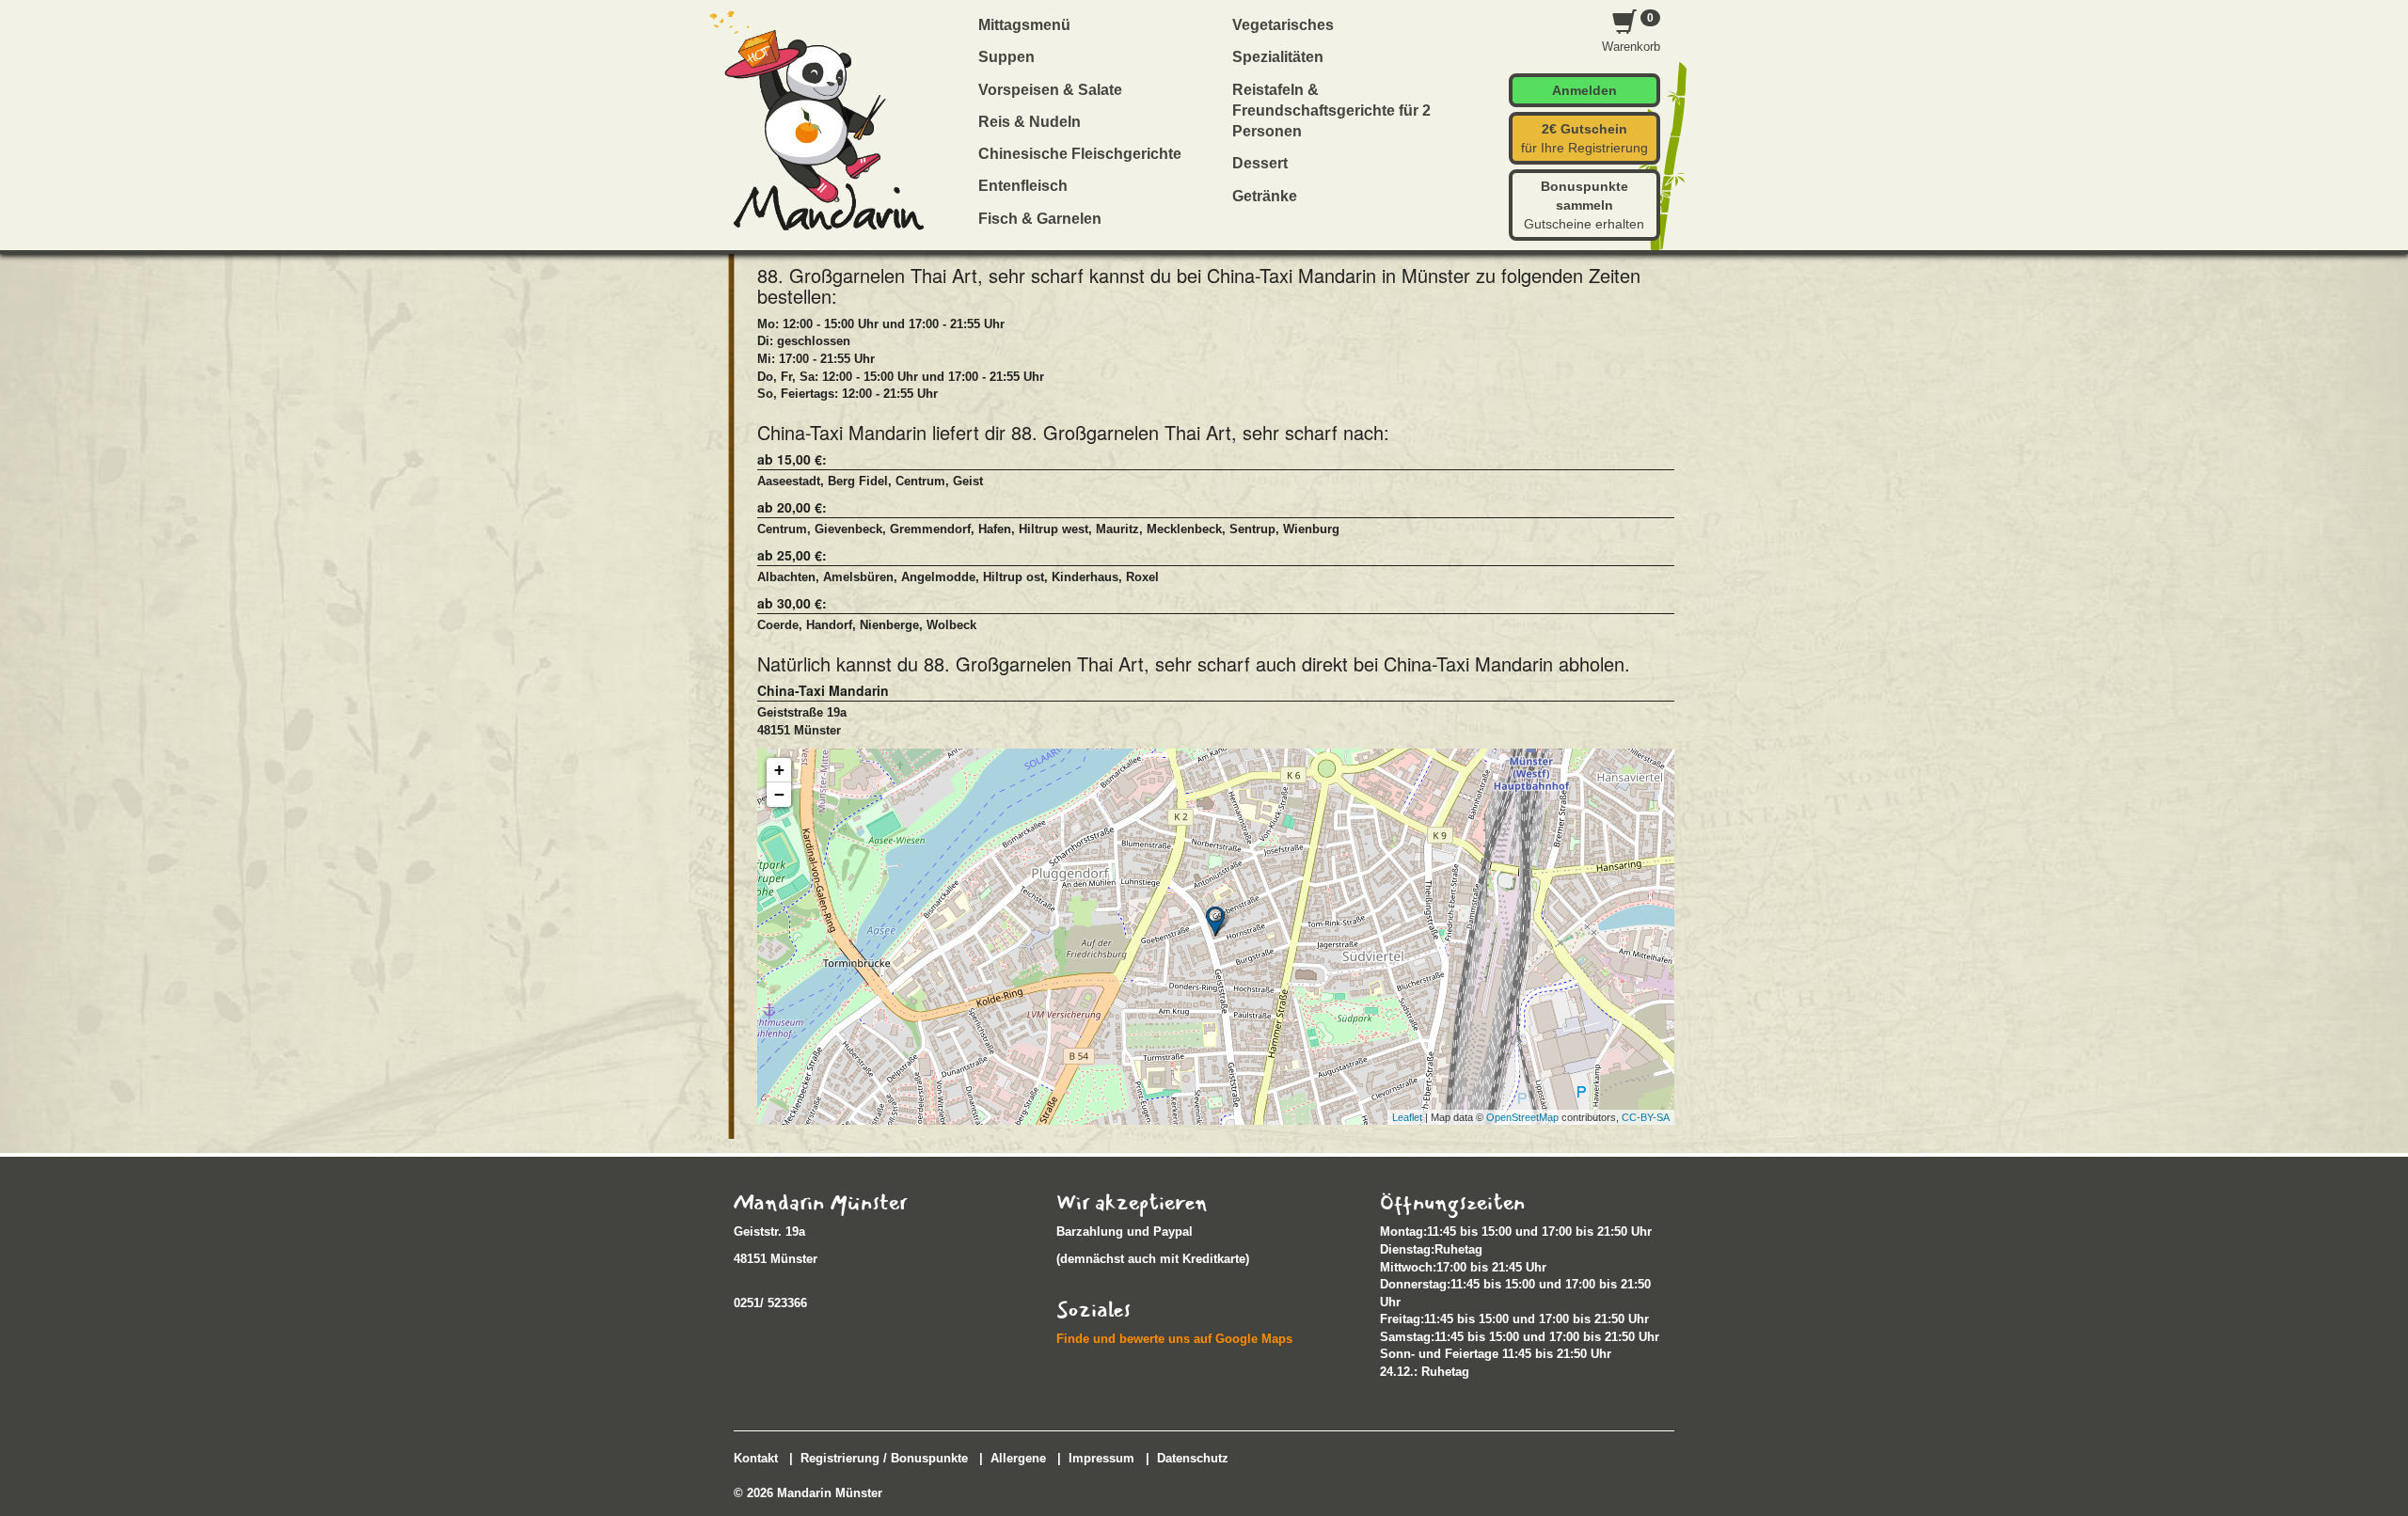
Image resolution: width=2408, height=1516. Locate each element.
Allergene (1018, 1458)
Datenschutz (1193, 1458)
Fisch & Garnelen (1040, 219)
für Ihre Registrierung (1584, 138)
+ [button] (779, 770)
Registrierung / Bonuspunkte (884, 1458)
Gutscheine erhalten (1584, 205)
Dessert (1260, 163)
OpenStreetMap (1522, 1117)
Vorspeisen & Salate (1050, 90)
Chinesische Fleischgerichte (1080, 154)
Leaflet (1407, 1117)
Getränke (1265, 196)
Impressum (1101, 1458)
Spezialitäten (1278, 57)
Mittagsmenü (1024, 25)
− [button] (779, 794)
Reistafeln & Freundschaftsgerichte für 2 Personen (1331, 111)
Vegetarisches (1283, 25)
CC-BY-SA (1646, 1117)
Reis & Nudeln (1030, 122)
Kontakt (756, 1458)
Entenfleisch (1023, 186)
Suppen (1006, 57)
